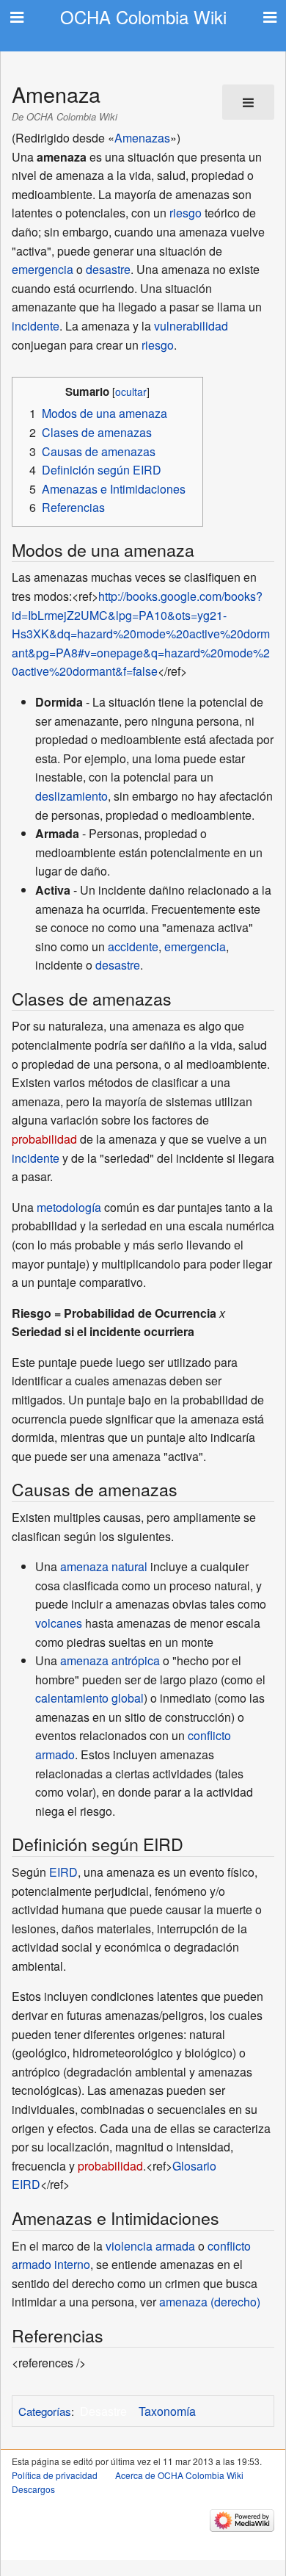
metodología (69, 1207)
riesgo (186, 213)
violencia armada (150, 2246)
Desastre (103, 2411)
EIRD (63, 1872)
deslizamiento (71, 796)
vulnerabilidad (191, 326)
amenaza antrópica (110, 1660)
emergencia (43, 269)
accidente (133, 946)
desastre (108, 269)
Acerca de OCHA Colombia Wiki (179, 2475)
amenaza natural (104, 1566)
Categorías (45, 2411)
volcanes (59, 1623)
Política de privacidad (55, 2475)
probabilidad (44, 1139)
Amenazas (142, 138)
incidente (36, 326)
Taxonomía (167, 2411)
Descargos (33, 2489)
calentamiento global (89, 1698)
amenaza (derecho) (210, 2302)
